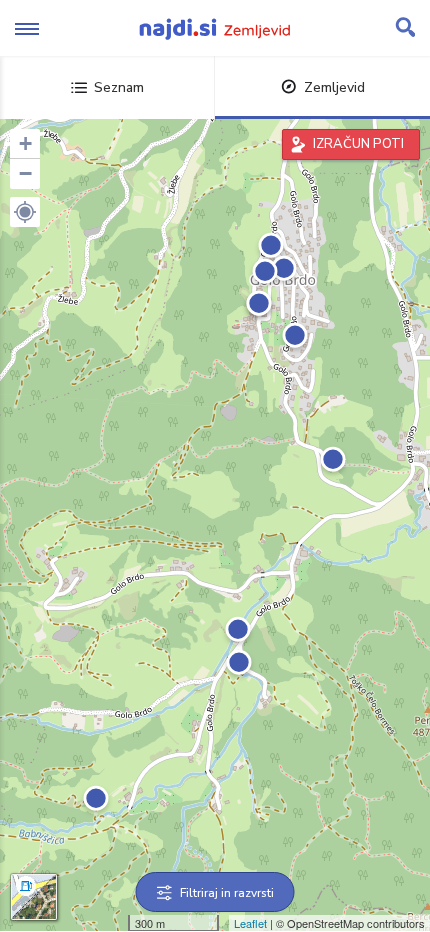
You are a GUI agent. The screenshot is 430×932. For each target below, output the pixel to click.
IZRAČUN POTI (358, 144)
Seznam (119, 87)
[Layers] (34, 897)
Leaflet (250, 923)
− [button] (25, 173)
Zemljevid (334, 87)
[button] (25, 212)
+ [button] (25, 143)
